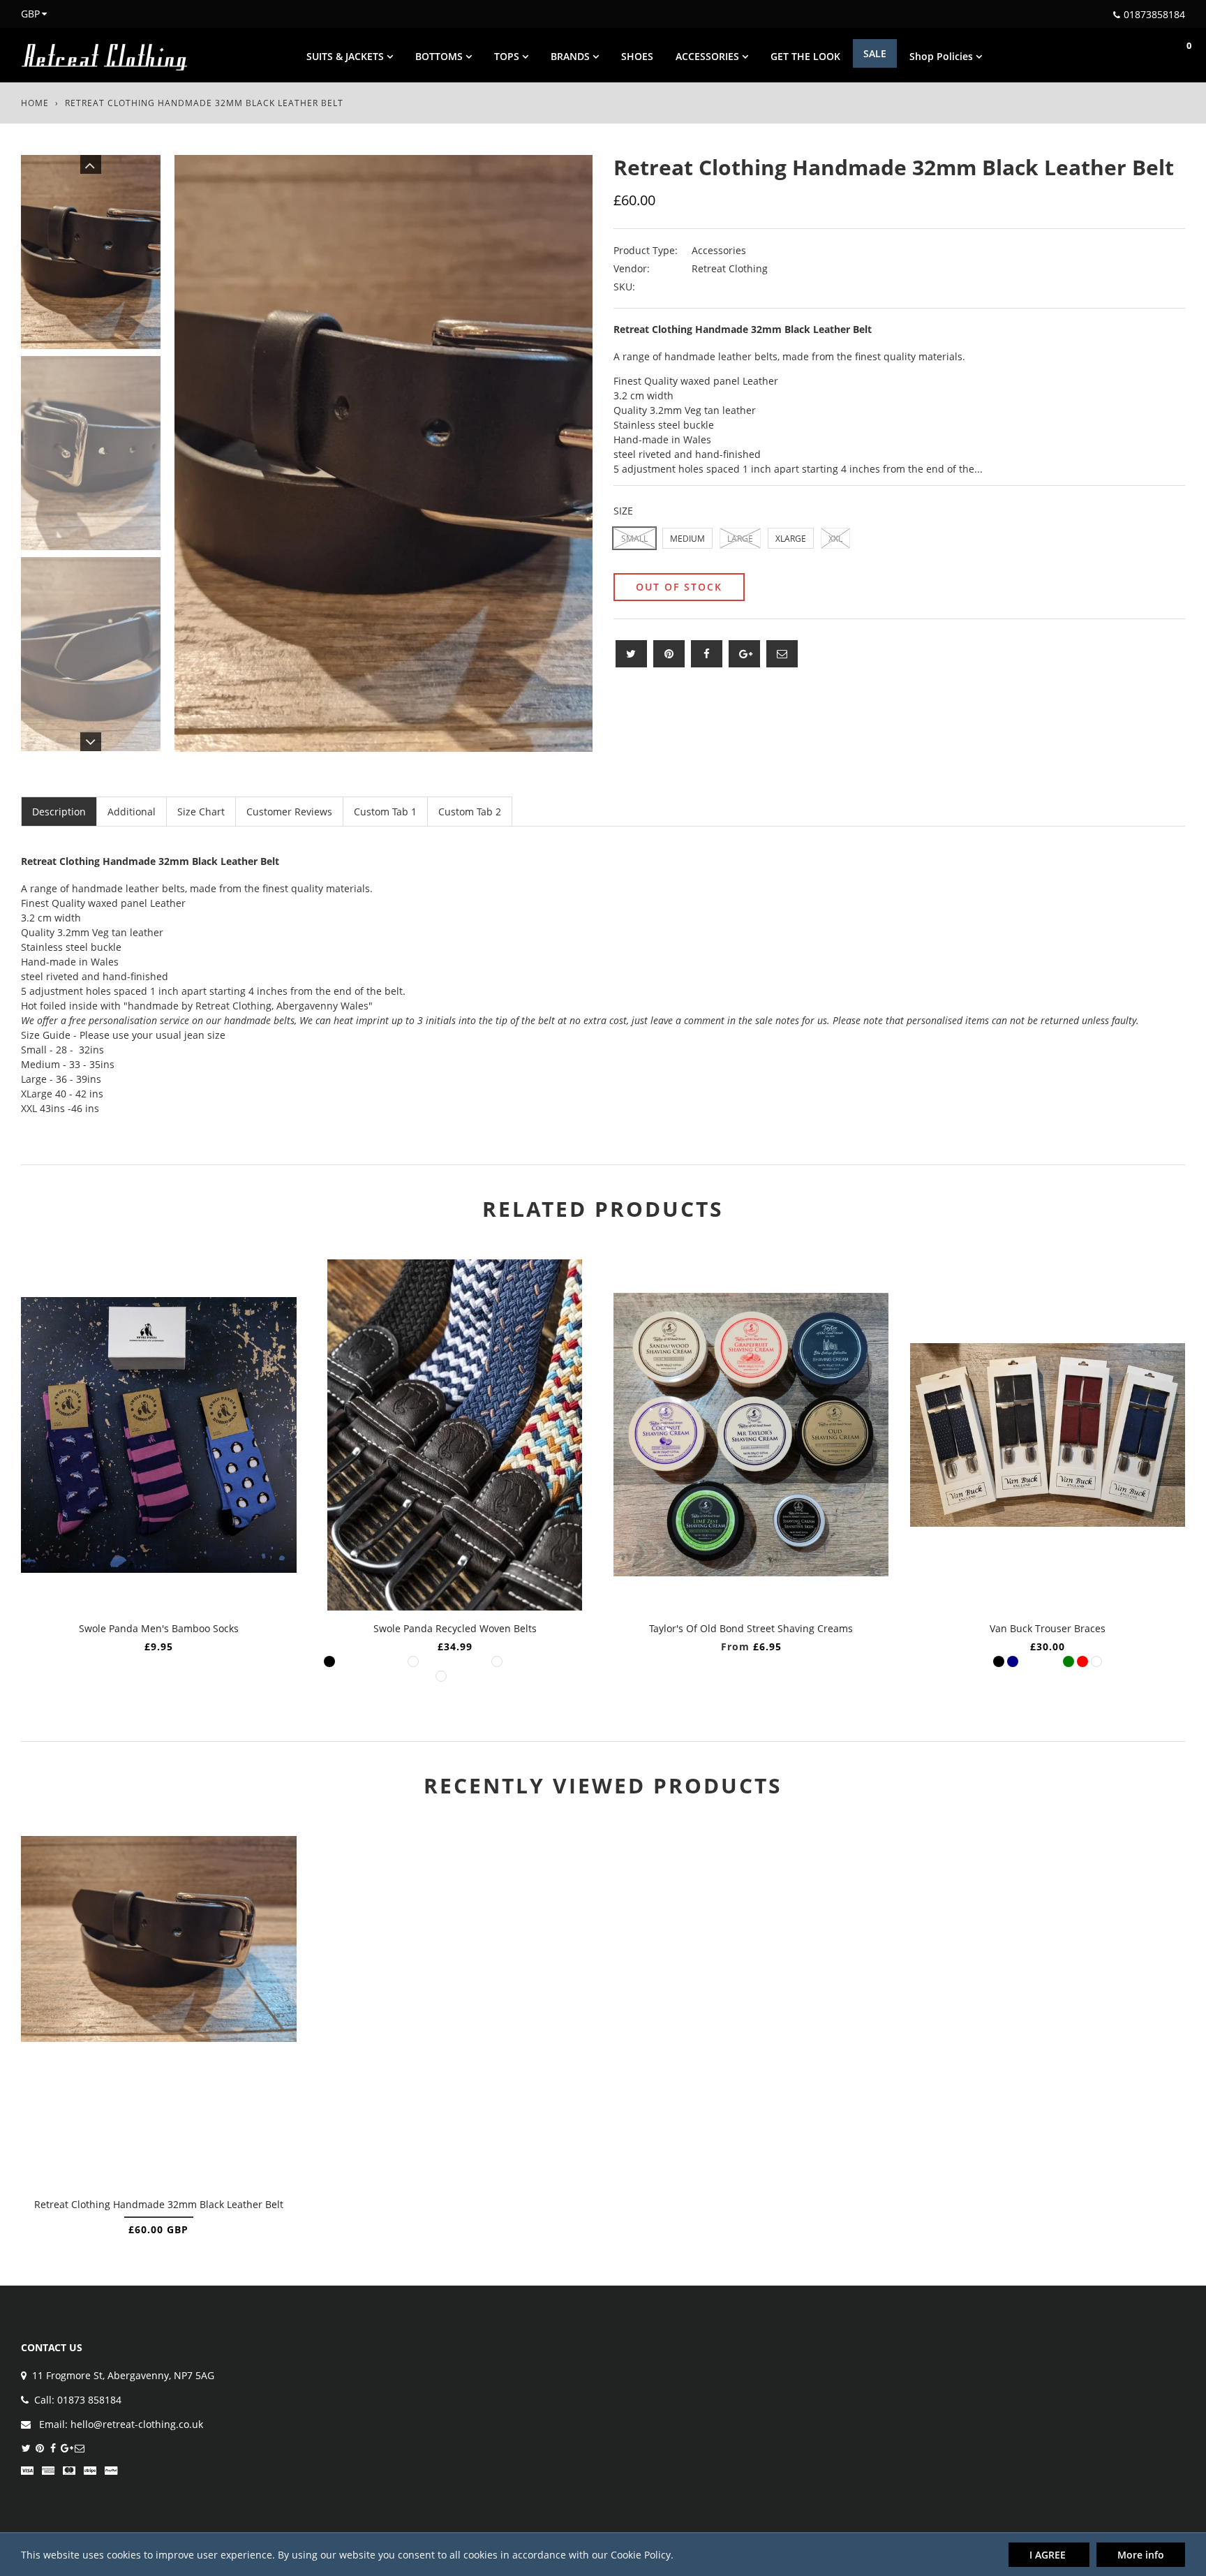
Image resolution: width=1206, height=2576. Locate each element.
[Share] (707, 654)
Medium (687, 539)
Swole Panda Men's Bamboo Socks (159, 1628)
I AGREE (1049, 2555)
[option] (384, 453)
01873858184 (1154, 14)
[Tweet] (631, 654)
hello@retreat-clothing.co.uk (137, 2424)
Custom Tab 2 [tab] (470, 812)
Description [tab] (59, 812)
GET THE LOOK (805, 56)
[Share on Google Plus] (744, 654)
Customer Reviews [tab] (289, 812)
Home (35, 103)
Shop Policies (943, 56)
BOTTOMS (440, 56)
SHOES (637, 56)
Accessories (719, 250)
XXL (835, 539)
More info (1141, 2555)
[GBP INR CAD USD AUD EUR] (26, 14)
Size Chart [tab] (201, 812)
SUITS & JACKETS (347, 56)
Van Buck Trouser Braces (1048, 1628)
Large (740, 539)
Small (634, 539)
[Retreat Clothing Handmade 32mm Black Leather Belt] (159, 2011)
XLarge (791, 539)
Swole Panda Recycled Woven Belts (455, 1628)
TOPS (508, 56)
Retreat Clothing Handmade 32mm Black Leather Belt (159, 2204)
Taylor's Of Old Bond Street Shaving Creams (751, 1628)
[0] (1175, 55)
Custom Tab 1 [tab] (385, 812)
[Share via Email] (782, 654)
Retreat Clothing (730, 268)
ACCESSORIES (709, 56)
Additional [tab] (132, 812)
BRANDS (572, 56)
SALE (875, 53)
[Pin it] (669, 654)
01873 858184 (89, 2400)
